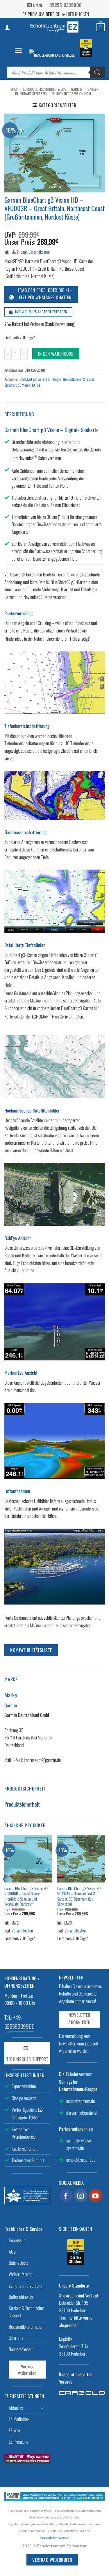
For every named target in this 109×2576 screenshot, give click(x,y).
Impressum (18, 2240)
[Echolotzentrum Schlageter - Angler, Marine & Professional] (55, 27)
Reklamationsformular (26, 2327)
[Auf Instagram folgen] (81, 2196)
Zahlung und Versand (26, 2285)
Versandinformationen (54, 2538)
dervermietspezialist (82, 2113)
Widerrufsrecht (21, 2274)
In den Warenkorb (56, 353)
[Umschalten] (42, 2408)
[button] (18, 51)
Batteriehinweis (21, 2297)
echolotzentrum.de (81, 2101)
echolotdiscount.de (81, 2160)
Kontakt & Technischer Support (26, 2312)
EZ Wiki (14, 2430)
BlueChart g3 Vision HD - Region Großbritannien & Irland (57, 379)
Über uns (16, 2338)
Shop (14, 89)
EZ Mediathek (19, 2419)
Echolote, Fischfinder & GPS (45, 89)
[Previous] (5, 1891)
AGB (12, 2252)
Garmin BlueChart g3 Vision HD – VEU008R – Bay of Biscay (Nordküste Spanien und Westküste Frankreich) (27, 1896)
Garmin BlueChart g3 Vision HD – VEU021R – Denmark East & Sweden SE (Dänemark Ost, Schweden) (80, 1896)
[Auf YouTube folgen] (95, 2196)
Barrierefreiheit (21, 2349)
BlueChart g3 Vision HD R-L (73, 94)
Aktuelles (16, 2408)
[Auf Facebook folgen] (66, 2196)
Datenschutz (18, 2263)
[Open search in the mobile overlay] (56, 72)
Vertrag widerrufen (27, 2370)
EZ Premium (18, 2442)
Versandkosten (39, 252)
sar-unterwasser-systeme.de (80, 2144)
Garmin (77, 89)
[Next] (104, 1891)
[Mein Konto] (7, 27)
